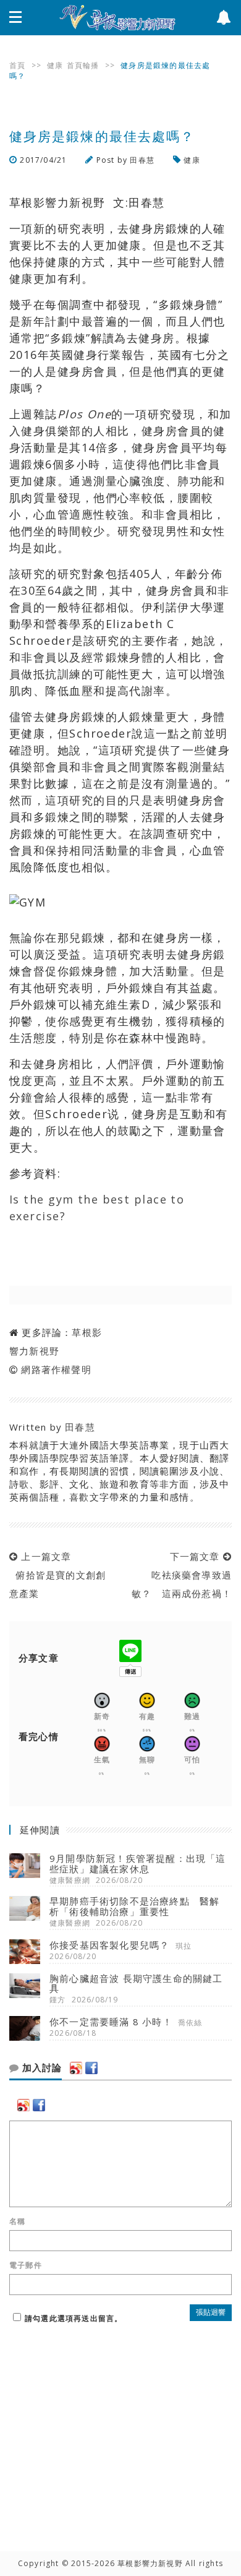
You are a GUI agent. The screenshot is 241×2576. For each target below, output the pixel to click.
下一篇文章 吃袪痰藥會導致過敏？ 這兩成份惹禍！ (182, 1575)
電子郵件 (26, 2265)
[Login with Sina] (76, 2068)
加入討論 (40, 2068)
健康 (55, 65)
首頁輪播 (83, 65)
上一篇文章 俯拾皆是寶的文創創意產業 (57, 1575)
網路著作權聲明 (56, 1369)
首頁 (17, 65)
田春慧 (142, 160)
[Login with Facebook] (91, 2068)
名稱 (17, 2221)
